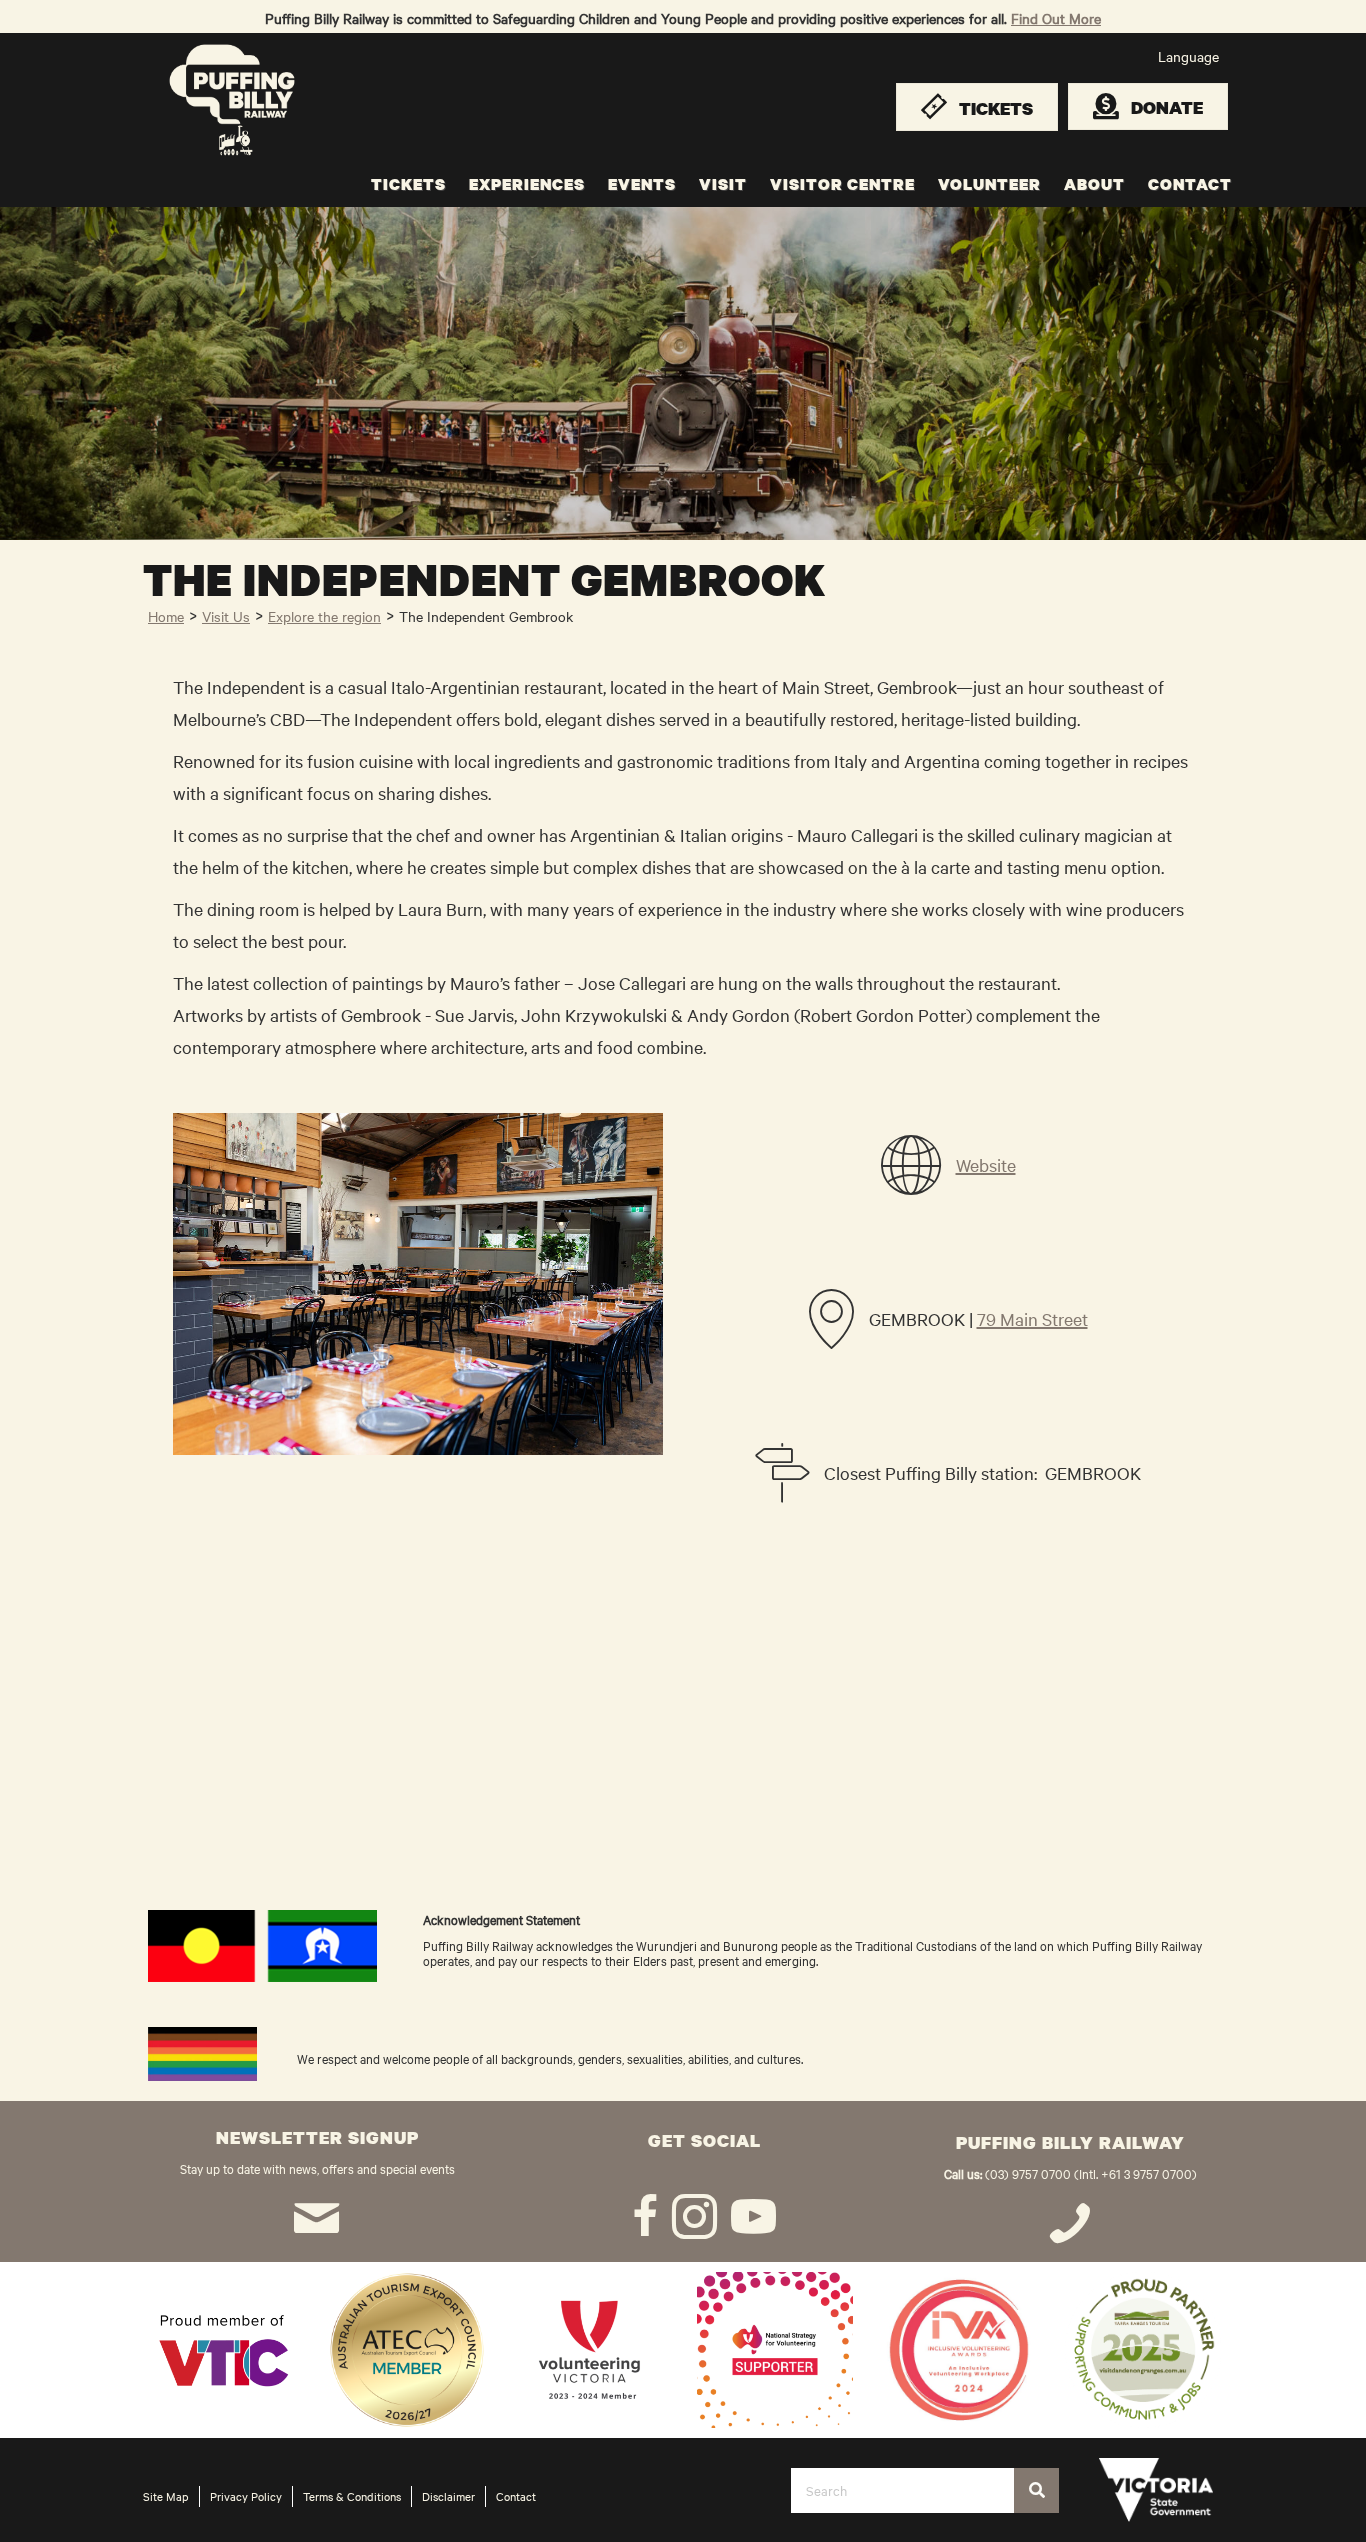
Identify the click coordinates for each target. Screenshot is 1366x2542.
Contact (516, 2496)
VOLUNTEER (989, 184)
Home (166, 616)
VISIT (723, 184)
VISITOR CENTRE (842, 184)
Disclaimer (448, 2496)
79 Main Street (1032, 1318)
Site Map (166, 2496)
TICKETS (408, 184)
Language (1188, 56)
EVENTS (642, 184)
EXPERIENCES (527, 184)
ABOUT (1094, 184)
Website (986, 1164)
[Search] (1036, 2490)
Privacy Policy (246, 2496)
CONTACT (1190, 184)
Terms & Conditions (352, 2496)
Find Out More (1056, 18)
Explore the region (324, 616)
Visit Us (226, 616)
